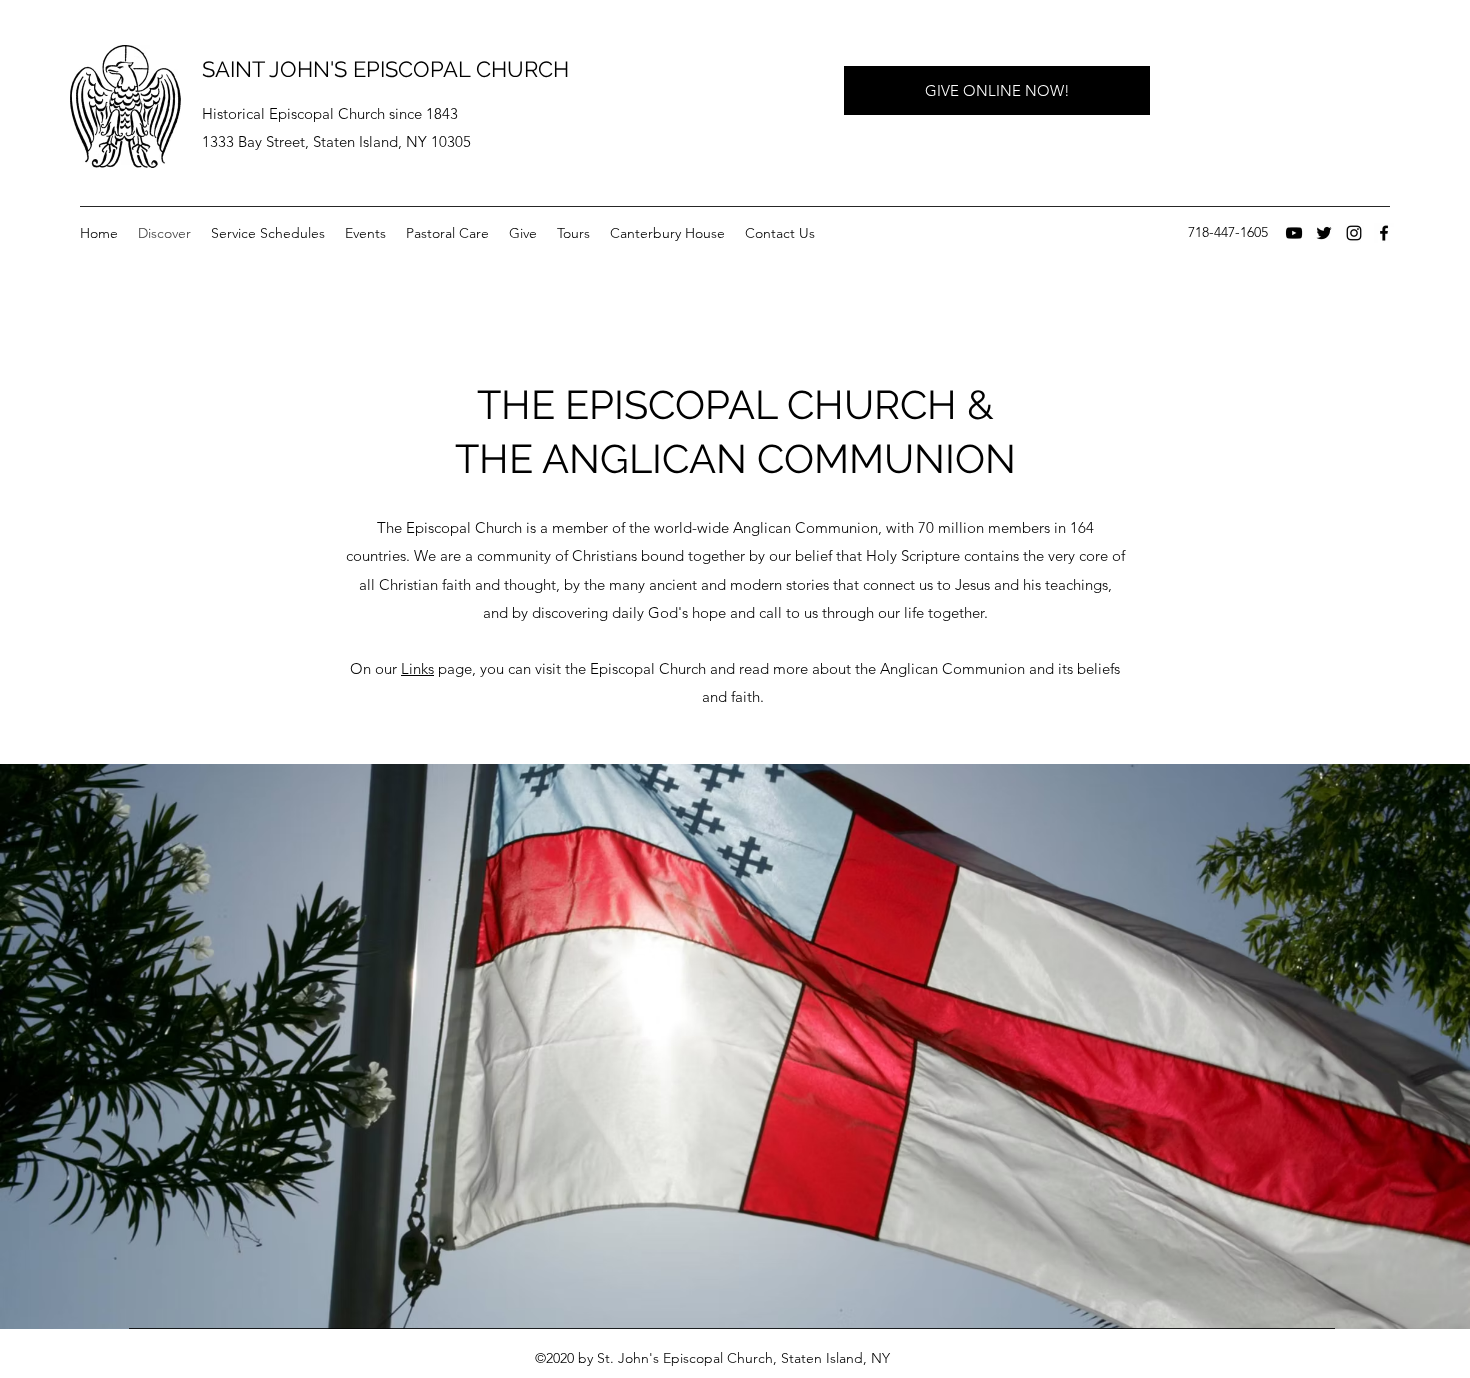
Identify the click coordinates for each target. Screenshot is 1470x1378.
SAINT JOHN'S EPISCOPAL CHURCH (385, 69)
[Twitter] (1324, 233)
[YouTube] (1294, 233)
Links (417, 668)
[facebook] (1384, 233)
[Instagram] (1354, 233)
